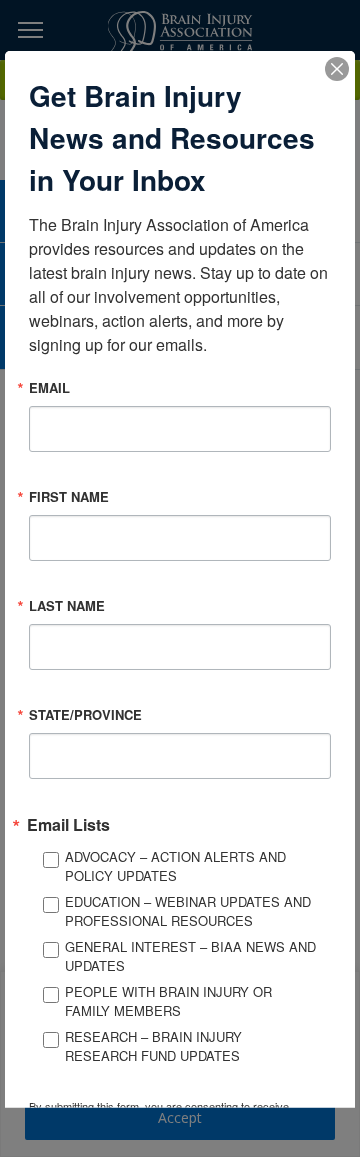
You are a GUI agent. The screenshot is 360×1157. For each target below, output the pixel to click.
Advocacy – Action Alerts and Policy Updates (175, 865)
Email (49, 386)
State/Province (85, 713)
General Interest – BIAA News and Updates (190, 955)
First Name (69, 495)
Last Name (67, 604)
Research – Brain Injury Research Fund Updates (153, 1045)
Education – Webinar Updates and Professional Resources (188, 910)
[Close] (337, 68)
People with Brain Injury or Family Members (168, 1000)
